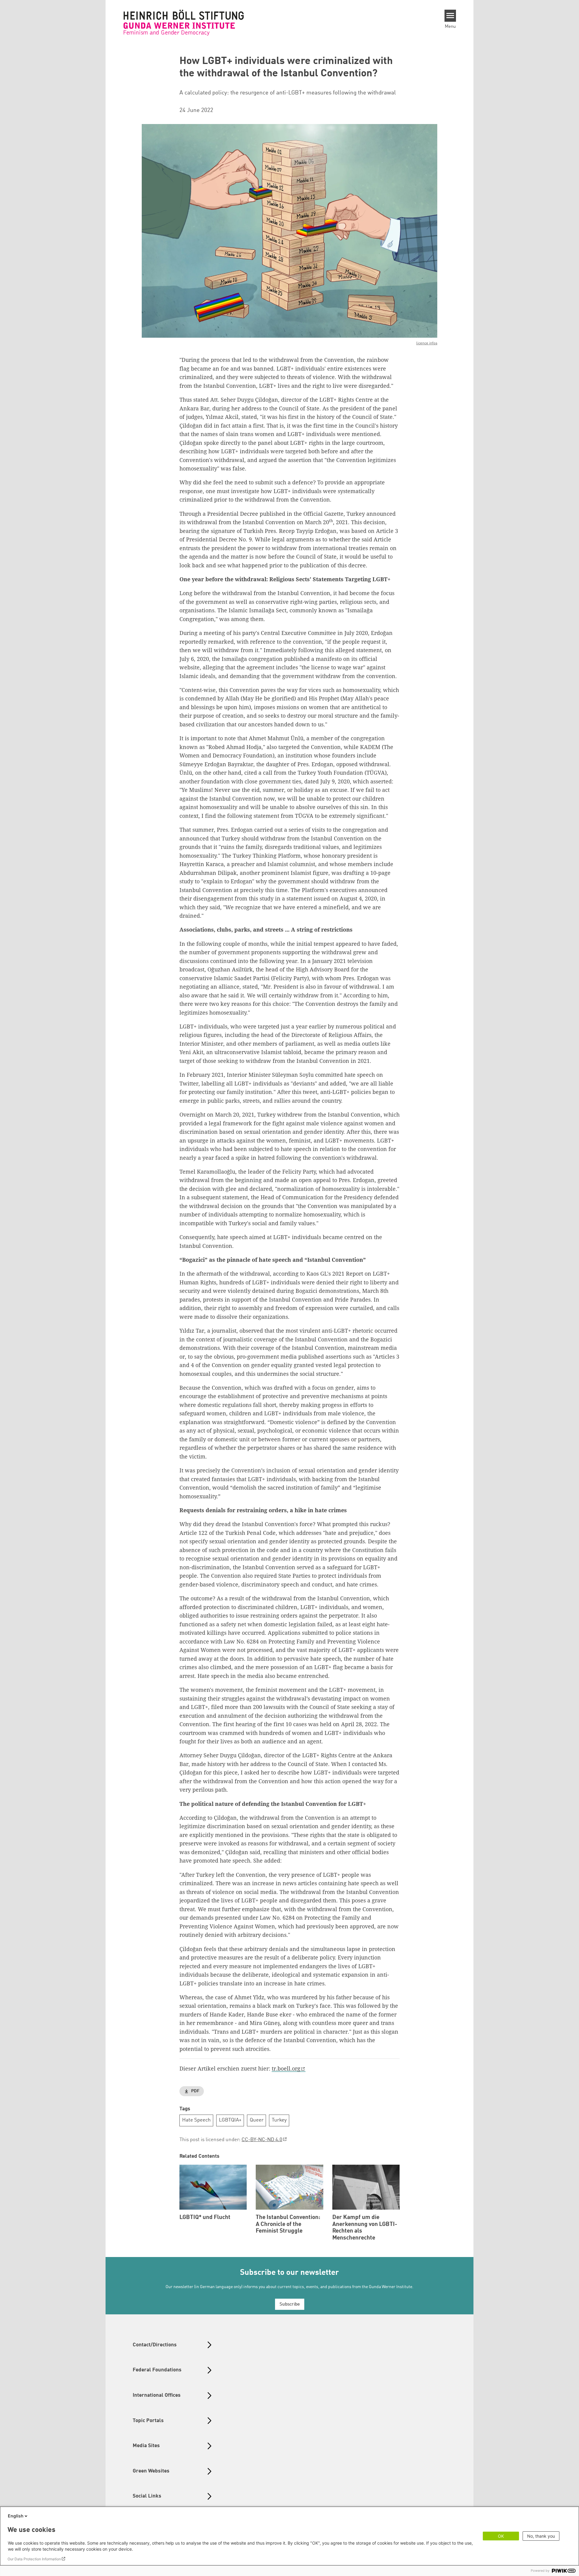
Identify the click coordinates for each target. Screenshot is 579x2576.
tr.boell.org (286, 2068)
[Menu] (450, 16)
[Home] (184, 23)
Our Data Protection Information (34, 2559)
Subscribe (290, 2305)
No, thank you (541, 2536)
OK (501, 2536)
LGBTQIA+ (230, 2120)
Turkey (279, 2120)
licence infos (427, 343)
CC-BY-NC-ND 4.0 (262, 2140)
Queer (257, 2120)
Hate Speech (196, 2120)
